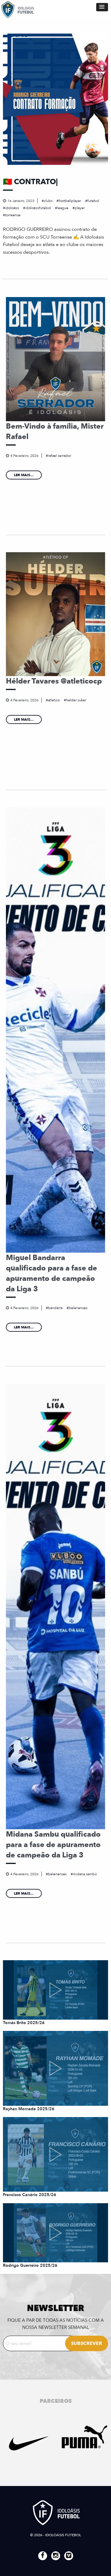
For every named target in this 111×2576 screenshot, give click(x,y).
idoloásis (12, 208)
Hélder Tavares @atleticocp (54, 681)
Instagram (56, 2556)
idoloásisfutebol (38, 208)
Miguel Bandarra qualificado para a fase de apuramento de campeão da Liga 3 (52, 1273)
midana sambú (85, 1874)
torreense (13, 215)
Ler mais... (24, 475)
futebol (93, 201)
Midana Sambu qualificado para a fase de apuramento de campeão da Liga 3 (53, 1845)
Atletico (54, 700)
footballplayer (70, 201)
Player (80, 208)
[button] (102, 7)
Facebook (43, 2556)
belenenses (78, 1308)
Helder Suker (76, 700)
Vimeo (69, 2556)
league (63, 208)
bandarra (55, 1308)
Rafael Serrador (59, 456)
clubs (48, 201)
